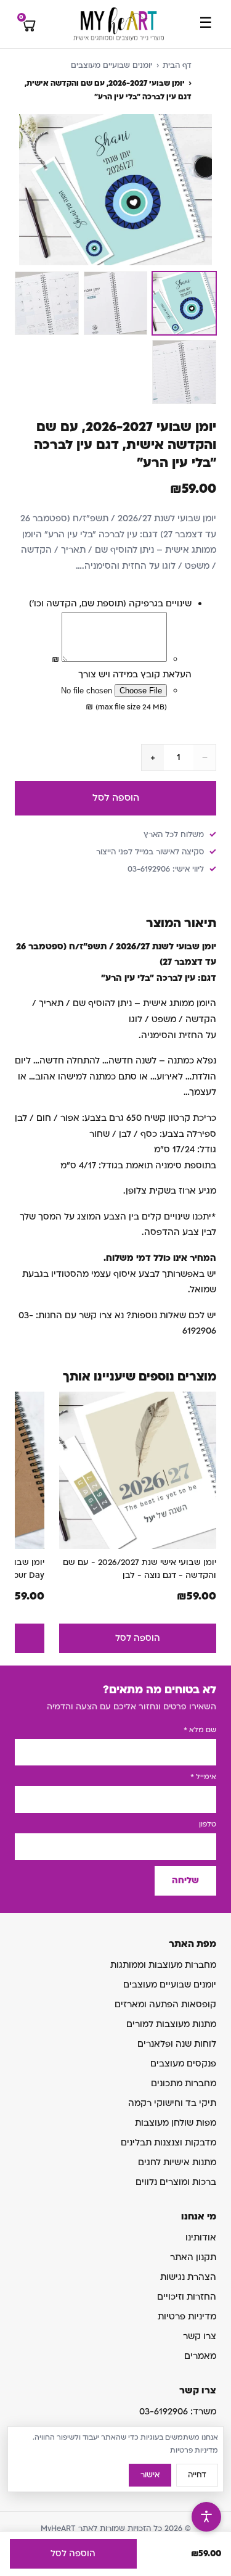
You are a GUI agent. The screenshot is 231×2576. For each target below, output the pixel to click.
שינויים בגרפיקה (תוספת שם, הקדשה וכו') (110, 604)
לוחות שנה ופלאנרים (177, 2044)
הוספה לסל (116, 798)
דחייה (197, 2475)
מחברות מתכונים (184, 2083)
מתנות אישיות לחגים (177, 2162)
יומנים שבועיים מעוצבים (111, 65)
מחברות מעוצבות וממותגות (163, 1965)
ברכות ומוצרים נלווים (176, 2182)
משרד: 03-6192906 (178, 2412)
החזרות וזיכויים (187, 2297)
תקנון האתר (193, 2257)
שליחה (185, 1880)
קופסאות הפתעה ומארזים (165, 2004)
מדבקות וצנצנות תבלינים (168, 2143)
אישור (150, 2475)
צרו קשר (200, 2336)
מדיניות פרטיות (187, 2317)
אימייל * (203, 1777)
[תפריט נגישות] (206, 2517)
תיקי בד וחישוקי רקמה (172, 2103)
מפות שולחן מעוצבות (176, 2123)
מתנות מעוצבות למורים (171, 2024)
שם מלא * (200, 1730)
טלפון (208, 1824)
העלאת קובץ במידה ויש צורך (135, 675)
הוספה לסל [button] (138, 1638)
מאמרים (200, 2356)
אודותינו (201, 2238)
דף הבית (177, 65)
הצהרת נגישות (188, 2277)
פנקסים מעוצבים (183, 2064)
